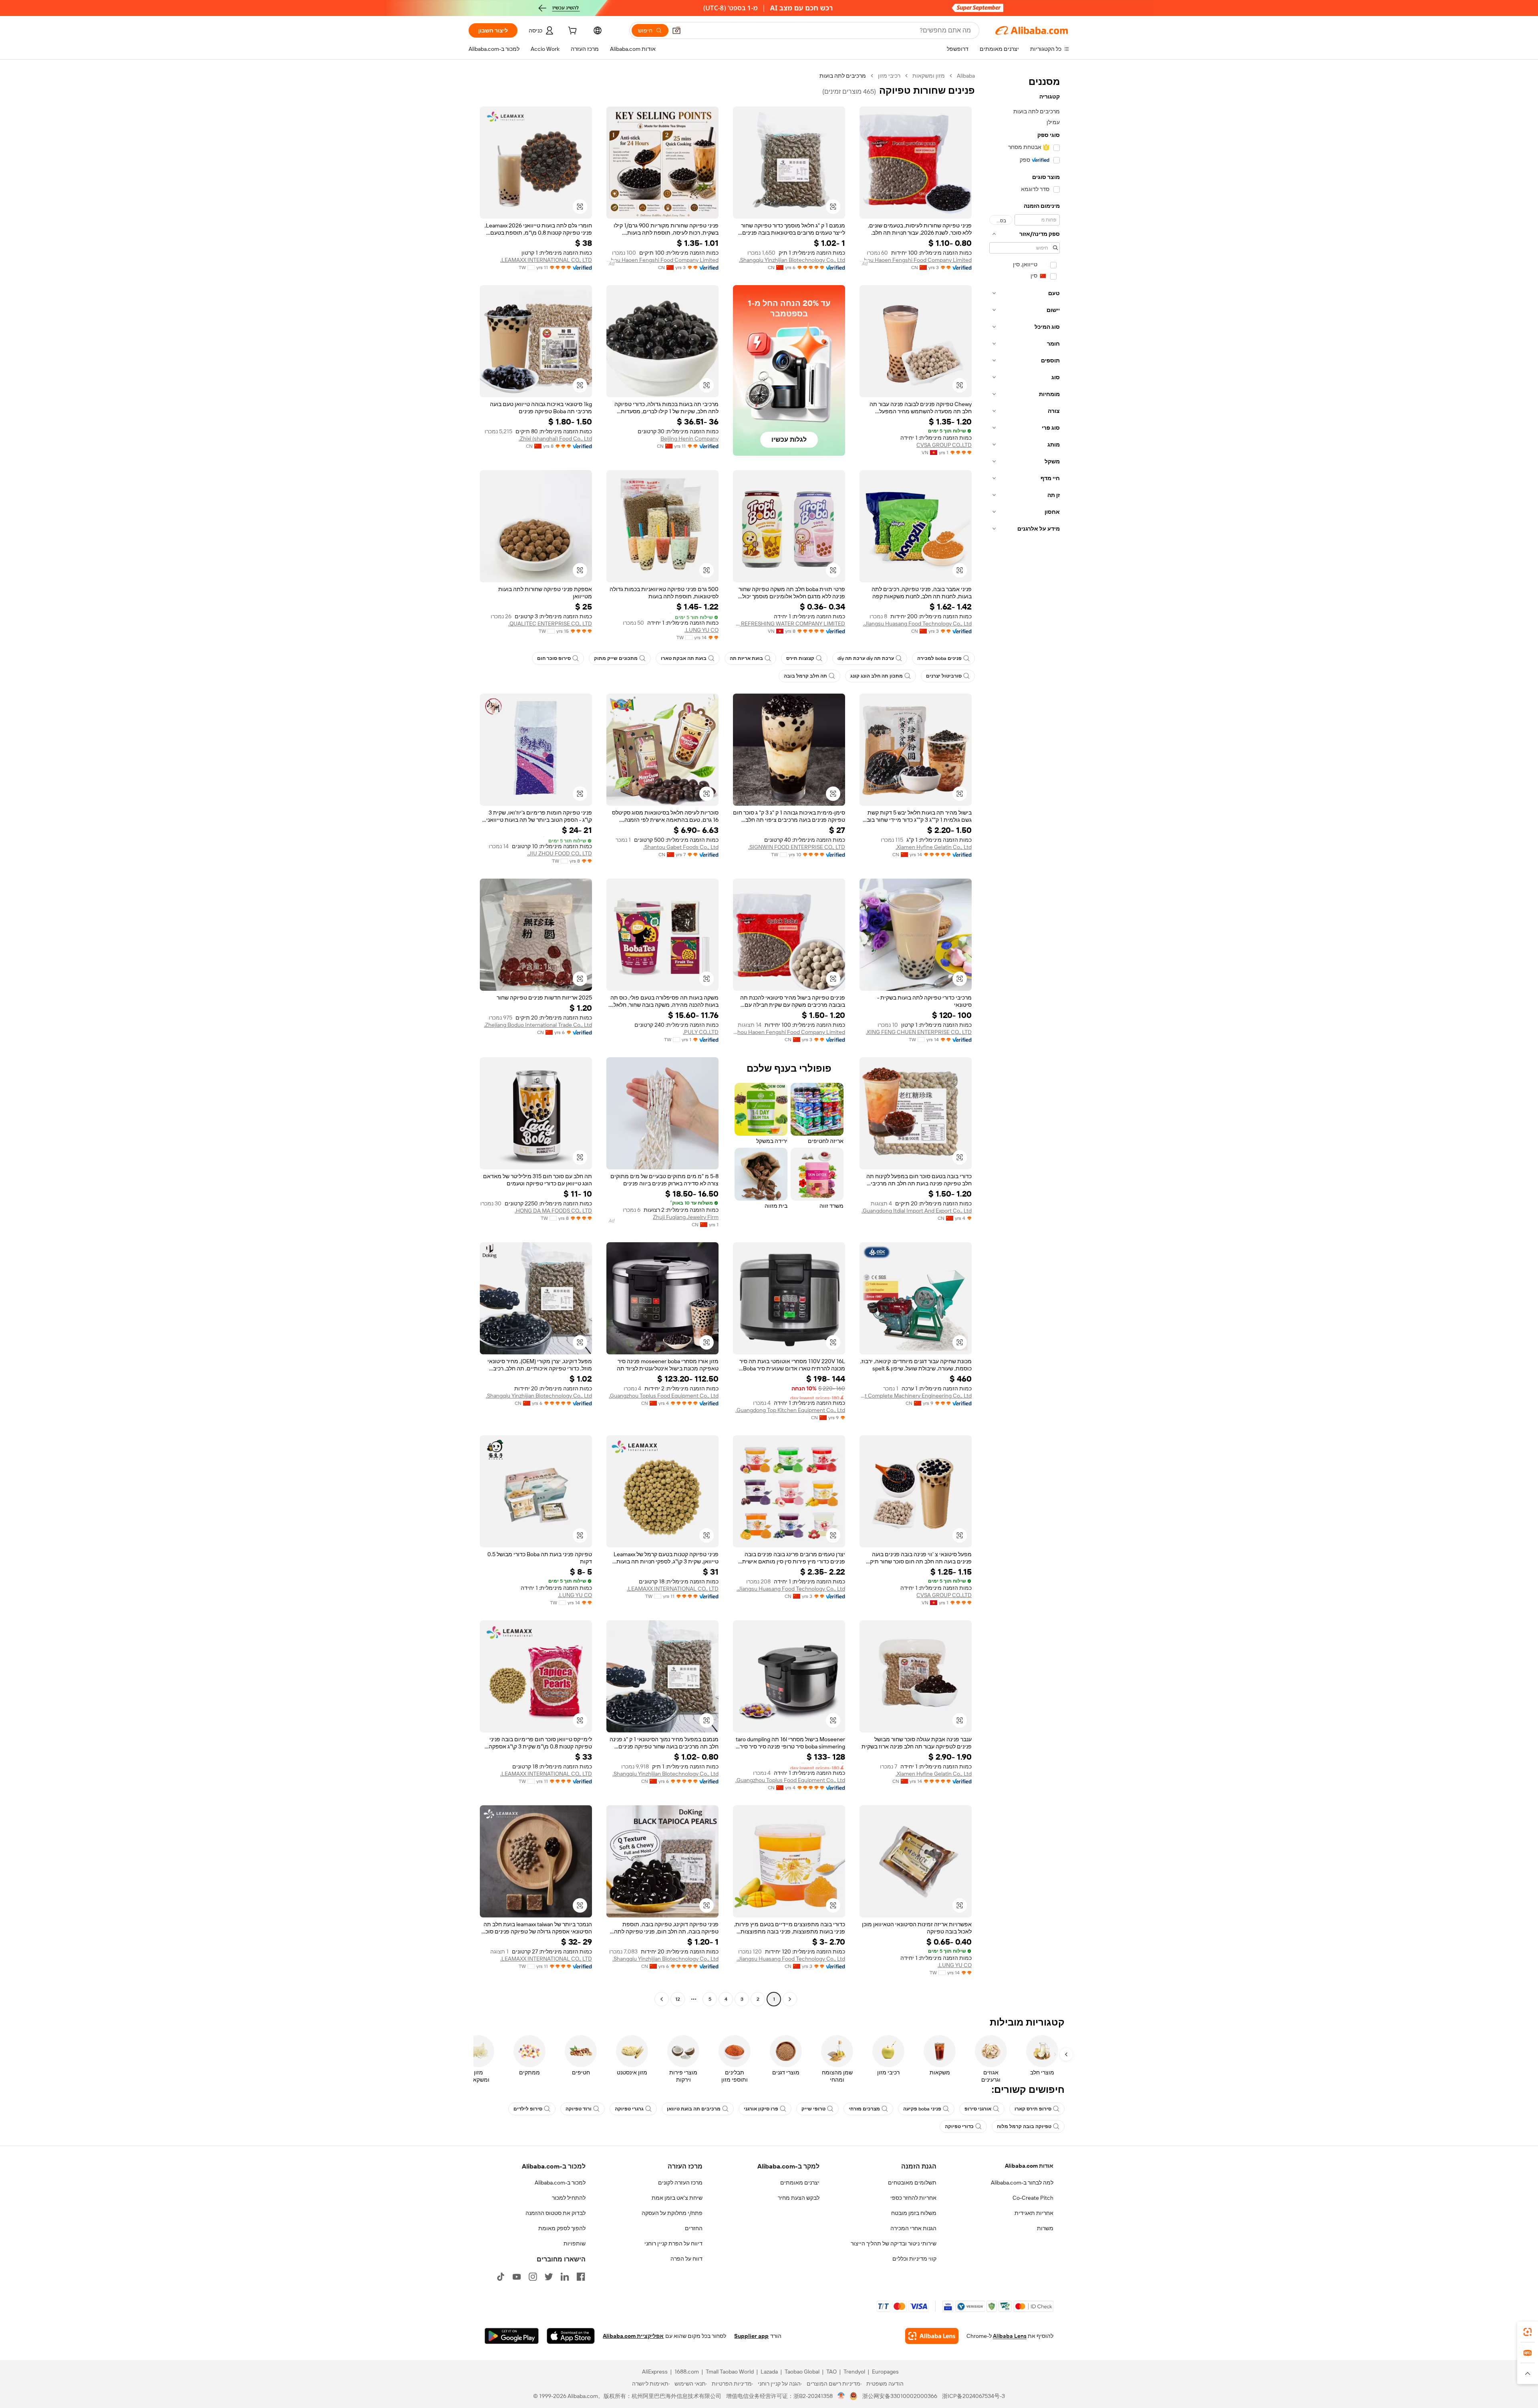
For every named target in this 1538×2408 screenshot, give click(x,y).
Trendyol (854, 2372)
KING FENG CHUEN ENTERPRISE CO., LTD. (919, 1032)
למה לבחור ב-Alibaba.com (1022, 2183)
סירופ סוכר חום (554, 658)
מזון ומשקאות (929, 76)
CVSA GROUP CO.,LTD (944, 445)
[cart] (572, 32)
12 (678, 1999)
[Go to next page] (662, 1999)
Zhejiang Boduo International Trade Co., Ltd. (538, 1025)
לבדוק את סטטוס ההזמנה (556, 2213)
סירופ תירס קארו (1033, 2109)
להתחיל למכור (569, 2198)
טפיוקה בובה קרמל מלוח (1024, 2126)
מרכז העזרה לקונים (680, 2183)
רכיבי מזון (889, 76)
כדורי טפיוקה (959, 2126)
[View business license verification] (841, 2396)
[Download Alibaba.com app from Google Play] (512, 2336)
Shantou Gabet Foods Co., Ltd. (681, 847)
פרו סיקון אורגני (761, 2109)
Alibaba (966, 76)
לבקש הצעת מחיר (799, 2198)
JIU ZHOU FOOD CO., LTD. (560, 853)
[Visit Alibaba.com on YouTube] (517, 2277)
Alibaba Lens (1010, 2336)
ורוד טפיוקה (579, 2109)
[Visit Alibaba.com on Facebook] (581, 2277)
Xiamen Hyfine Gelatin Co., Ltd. (934, 847)
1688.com (687, 2372)
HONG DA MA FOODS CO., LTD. (553, 1211)
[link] (1528, 2332)
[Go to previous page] (790, 1999)
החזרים (694, 2228)
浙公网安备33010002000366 (900, 2396)
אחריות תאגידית (1034, 2213)
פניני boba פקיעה (922, 2109)
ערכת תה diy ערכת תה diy (866, 658)
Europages (885, 2372)
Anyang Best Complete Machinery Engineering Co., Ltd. (916, 1396)
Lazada (769, 2372)
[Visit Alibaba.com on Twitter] (549, 2277)
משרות (1045, 2228)
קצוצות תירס (800, 658)
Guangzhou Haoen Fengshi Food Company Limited (916, 260)
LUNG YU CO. (702, 630)
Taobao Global (802, 2372)
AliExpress (655, 2372)
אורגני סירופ (978, 2109)
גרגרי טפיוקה (629, 2109)
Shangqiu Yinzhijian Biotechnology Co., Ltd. (792, 260)
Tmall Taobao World (730, 2372)
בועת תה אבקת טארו (684, 658)
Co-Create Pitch (1033, 2198)
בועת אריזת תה (746, 658)
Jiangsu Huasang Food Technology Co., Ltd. (917, 624)
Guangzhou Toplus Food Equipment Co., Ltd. (664, 1396)
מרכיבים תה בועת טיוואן (694, 2109)
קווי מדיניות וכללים (914, 2259)
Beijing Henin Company (689, 439)
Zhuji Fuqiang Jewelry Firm (686, 1217)
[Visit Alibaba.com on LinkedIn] (565, 2277)
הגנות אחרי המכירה (913, 2228)
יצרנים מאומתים (800, 2183)
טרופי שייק (813, 2109)
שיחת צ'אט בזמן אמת (677, 2198)
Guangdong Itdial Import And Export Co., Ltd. (917, 1211)
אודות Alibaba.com (1029, 2166)
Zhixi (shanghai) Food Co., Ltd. (555, 439)
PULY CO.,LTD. (701, 1032)
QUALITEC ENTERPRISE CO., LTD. (550, 624)
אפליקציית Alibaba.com (633, 2336)
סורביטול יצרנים (944, 676)
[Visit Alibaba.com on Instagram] (533, 2277)
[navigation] (1025, 1038)
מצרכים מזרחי (864, 2109)
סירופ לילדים (528, 2109)
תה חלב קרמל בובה (805, 676)
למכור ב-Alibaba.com (560, 2183)
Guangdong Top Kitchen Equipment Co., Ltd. (790, 1410)
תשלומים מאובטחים (912, 2183)
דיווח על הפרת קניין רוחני (673, 2243)
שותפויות (575, 2243)
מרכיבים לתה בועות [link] (843, 76)
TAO (831, 2372)
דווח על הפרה (686, 2259)
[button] (676, 30)
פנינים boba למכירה (939, 658)
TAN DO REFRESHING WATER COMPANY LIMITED (789, 624)
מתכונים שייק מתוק (616, 658)
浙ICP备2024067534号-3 (973, 2396)
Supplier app (751, 2336)
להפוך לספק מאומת (562, 2228)
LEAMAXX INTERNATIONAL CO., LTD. (546, 260)
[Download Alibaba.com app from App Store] (571, 2336)
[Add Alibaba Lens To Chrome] (932, 2336)
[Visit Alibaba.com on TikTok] (501, 2277)
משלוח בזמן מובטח (914, 2213)
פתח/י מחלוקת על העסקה (672, 2213)
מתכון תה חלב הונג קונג (877, 676)
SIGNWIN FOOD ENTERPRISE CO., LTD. (797, 847)
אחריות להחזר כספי (913, 2198)
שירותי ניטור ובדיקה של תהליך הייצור (894, 2243)
